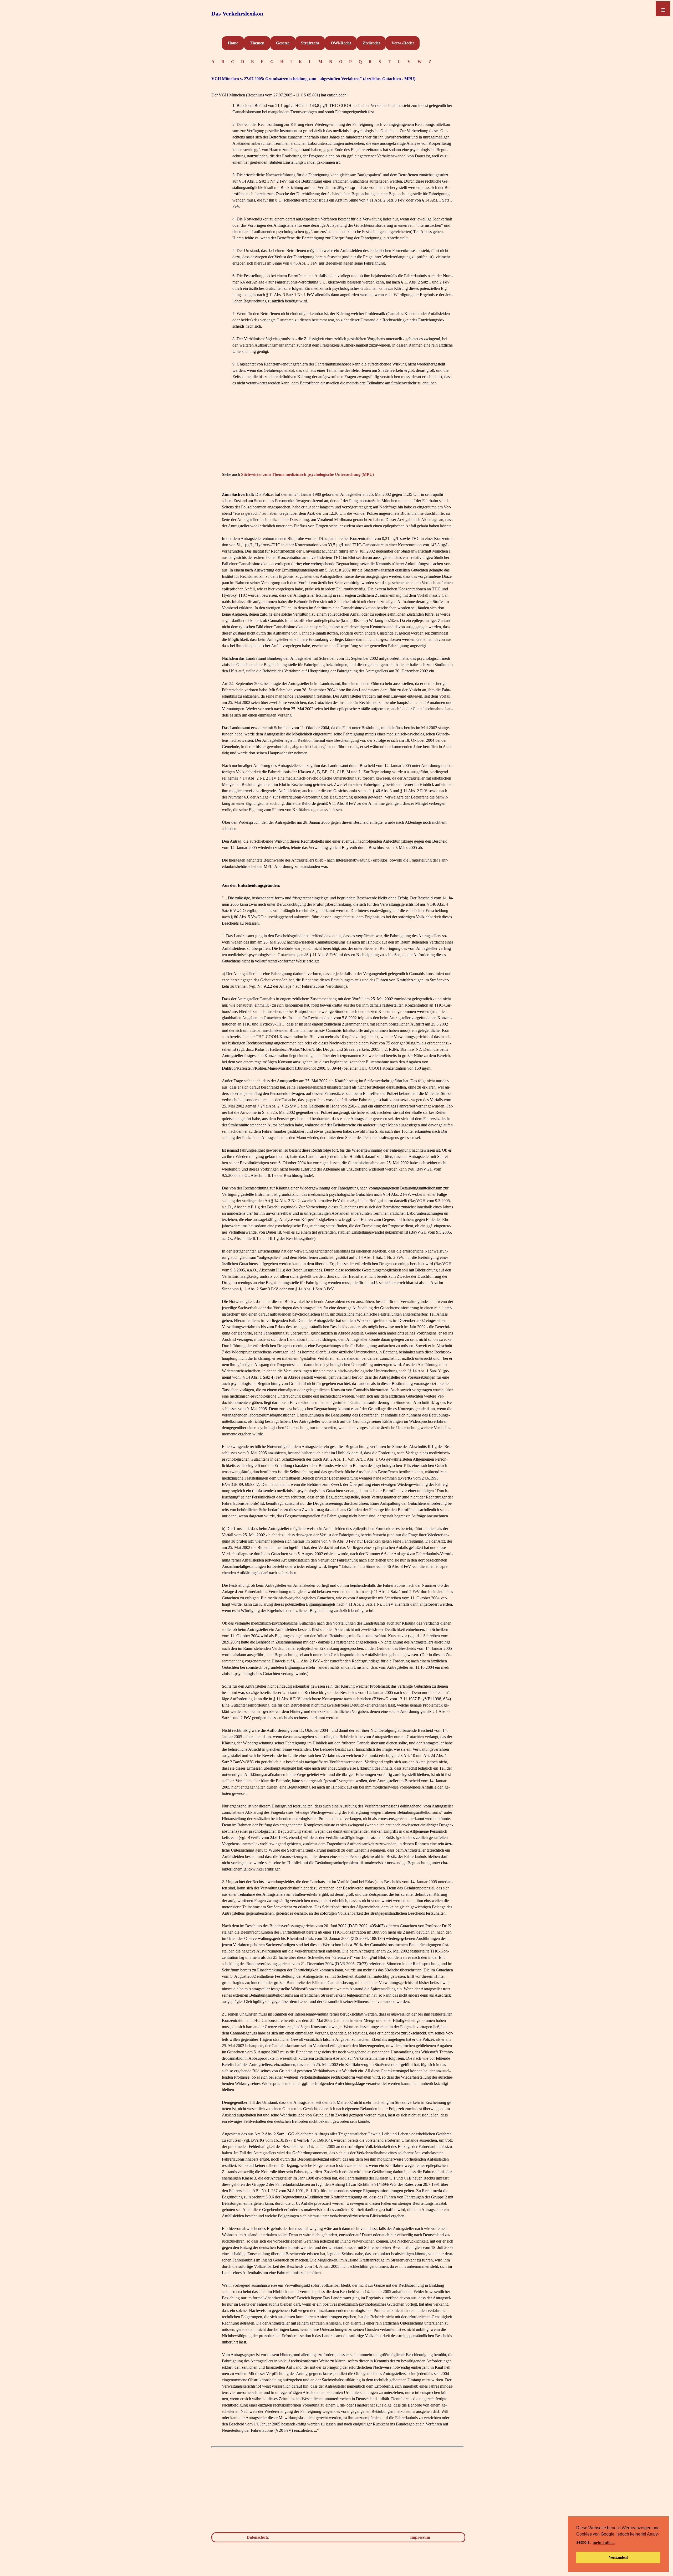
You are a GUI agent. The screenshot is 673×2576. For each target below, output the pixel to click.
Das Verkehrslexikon (237, 14)
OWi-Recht (341, 43)
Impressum (420, 2537)
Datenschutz (258, 2537)
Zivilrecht (371, 43)
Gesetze (283, 43)
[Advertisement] (338, 434)
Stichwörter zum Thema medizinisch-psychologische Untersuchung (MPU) (307, 474)
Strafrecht (310, 43)
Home (233, 43)
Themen (257, 43)
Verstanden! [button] (618, 2557)
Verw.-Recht (403, 43)
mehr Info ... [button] (604, 2542)
